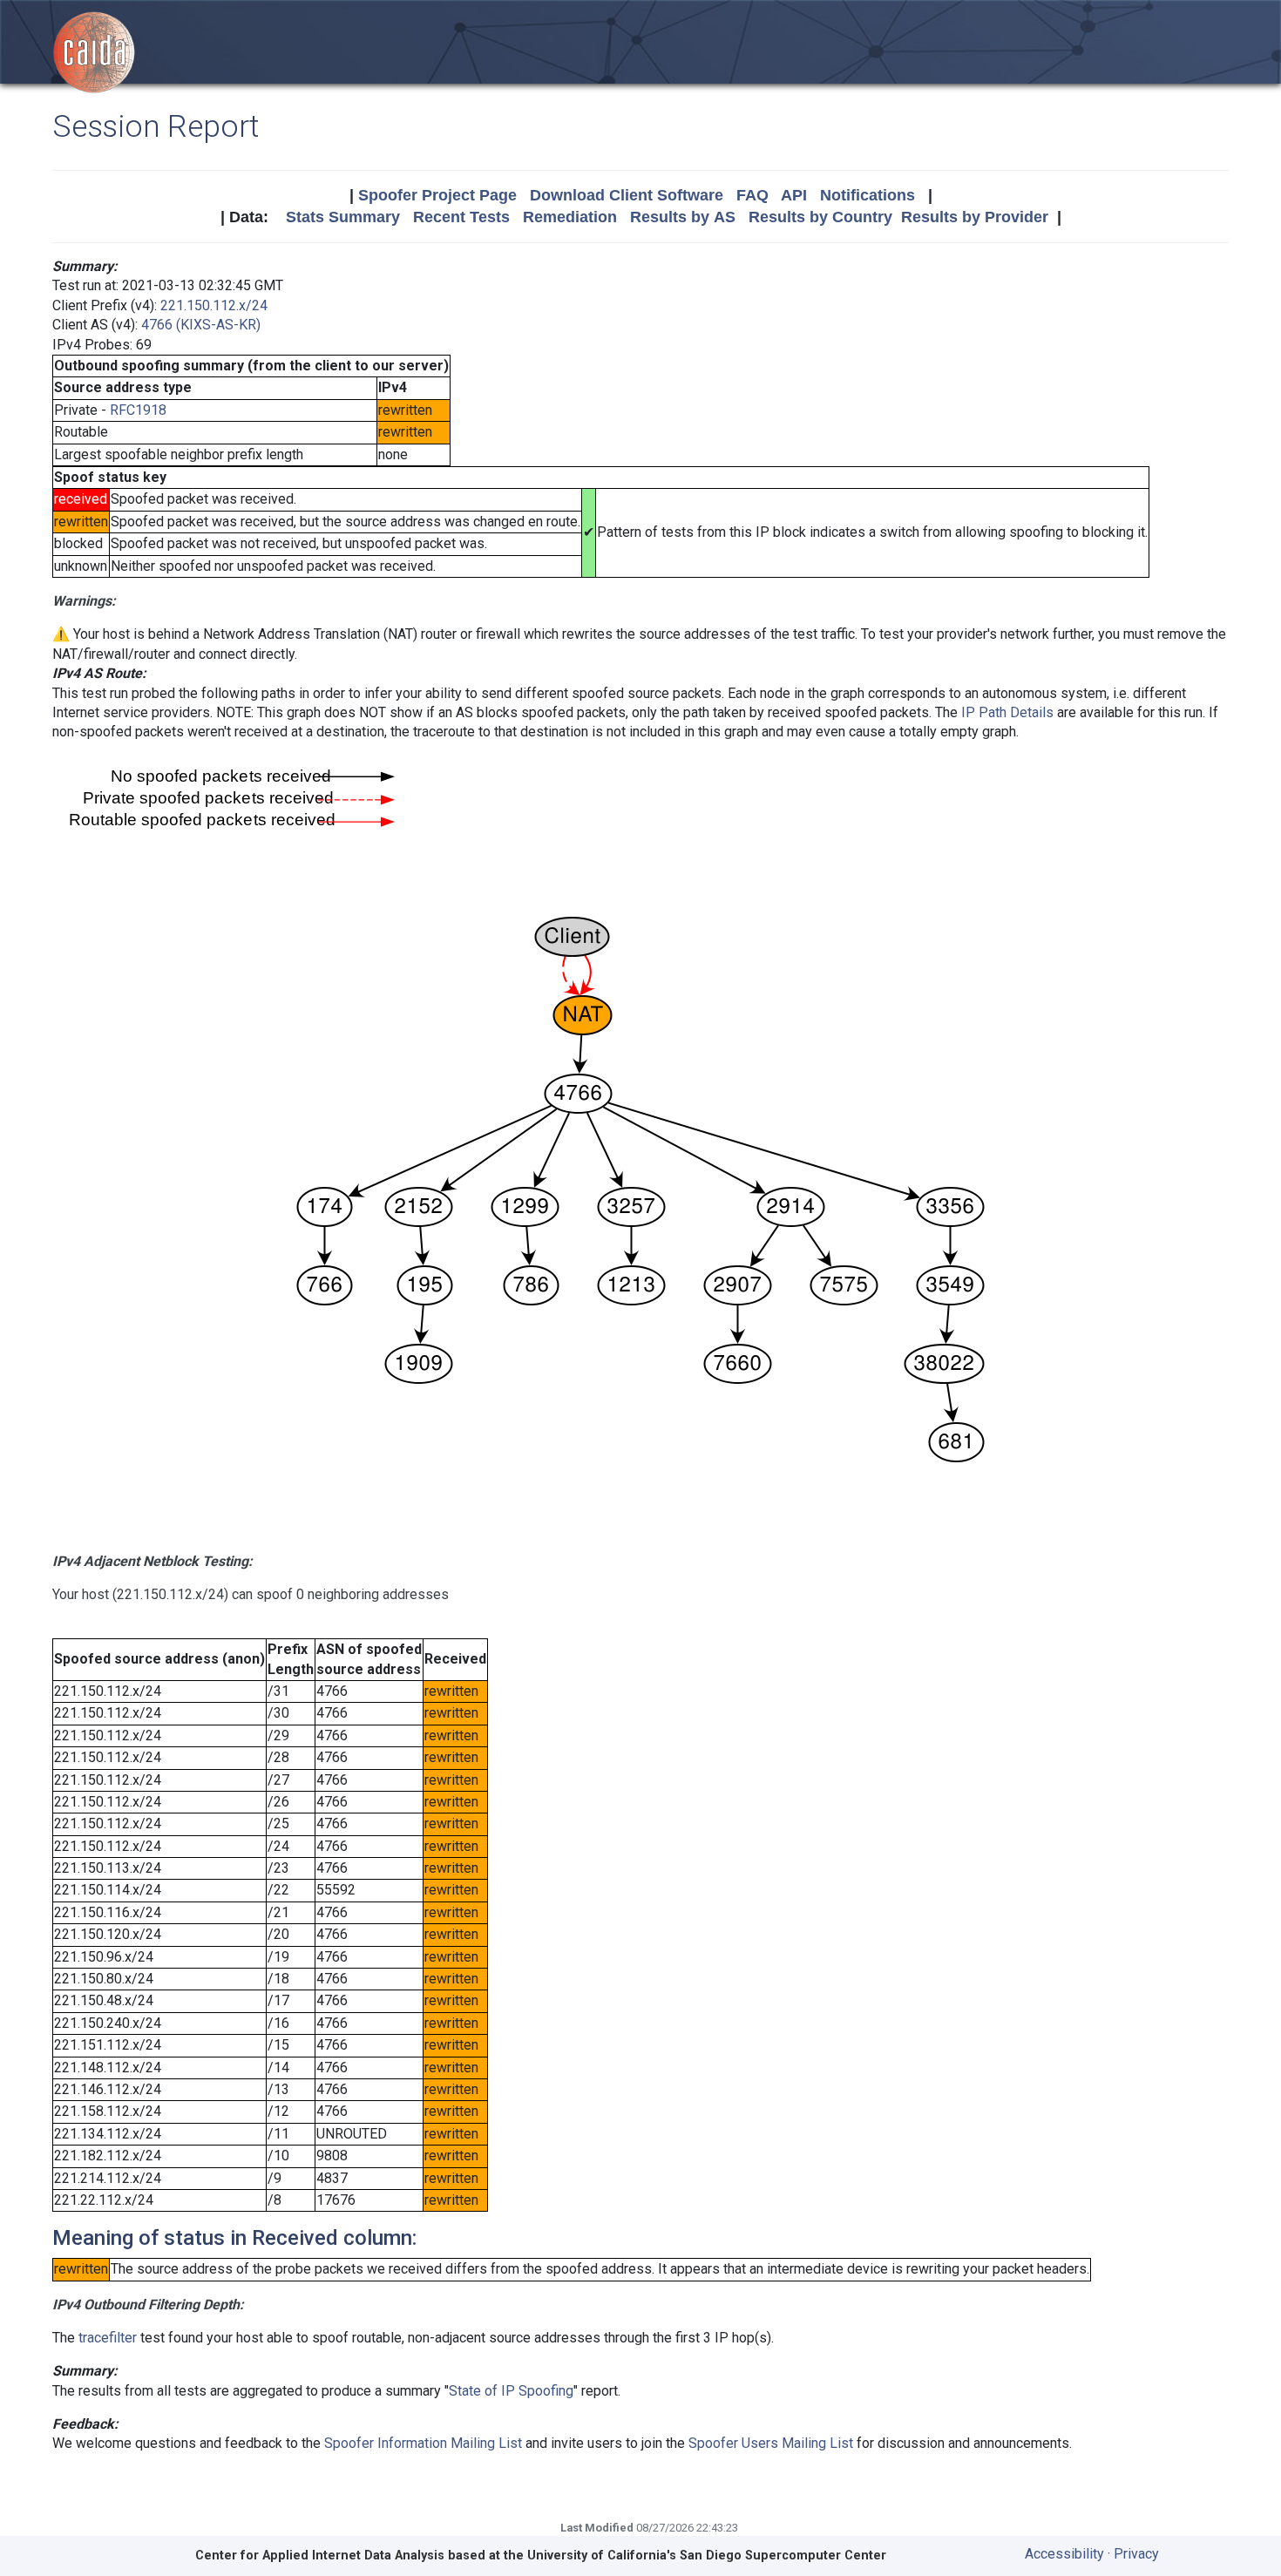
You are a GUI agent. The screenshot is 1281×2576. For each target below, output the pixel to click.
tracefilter (108, 2338)
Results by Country (820, 217)
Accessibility (1064, 2554)
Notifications (868, 195)
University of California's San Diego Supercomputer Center (707, 2556)
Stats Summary (343, 217)
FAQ (752, 195)
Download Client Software (627, 195)
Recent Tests (461, 217)
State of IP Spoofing (511, 2391)
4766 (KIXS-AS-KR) (201, 325)
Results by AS (683, 217)
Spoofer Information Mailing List (423, 2443)
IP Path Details (1007, 712)
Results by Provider (975, 217)
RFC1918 (138, 410)
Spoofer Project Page (437, 195)
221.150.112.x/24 (214, 305)
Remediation (570, 217)
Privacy (1136, 2554)
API (794, 195)
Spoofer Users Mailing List (771, 2443)
